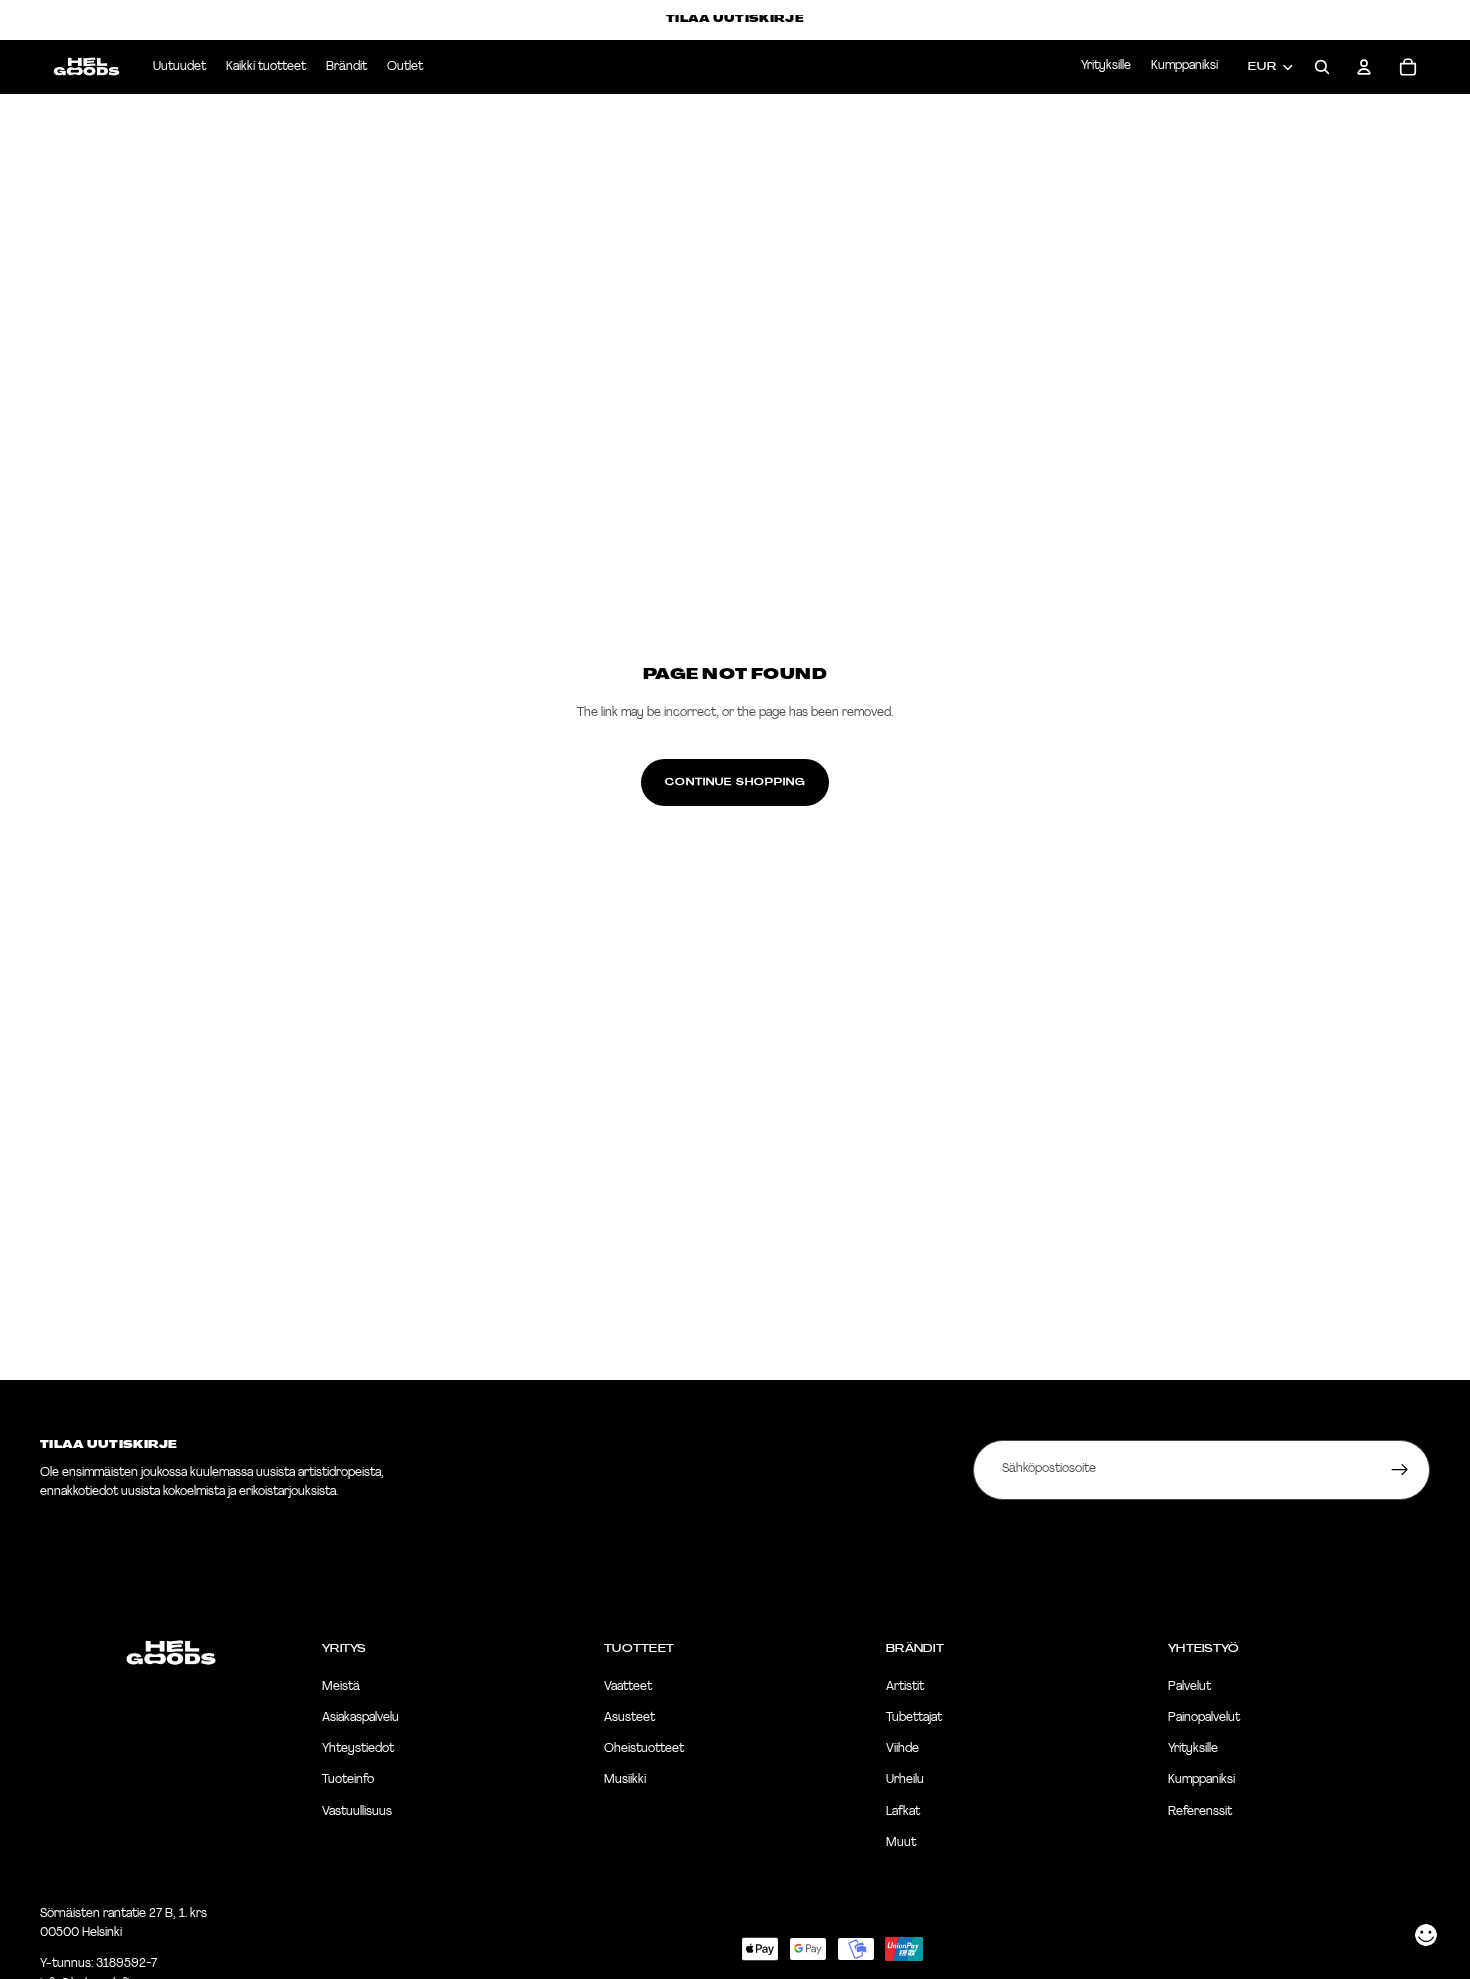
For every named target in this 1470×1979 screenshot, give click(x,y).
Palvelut (1189, 1687)
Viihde (902, 1750)
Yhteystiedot (358, 1750)
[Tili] (1364, 67)
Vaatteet (628, 1687)
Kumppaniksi (1184, 66)
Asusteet (629, 1718)
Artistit (905, 1687)
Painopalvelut (1204, 1718)
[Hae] (1322, 67)
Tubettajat (914, 1718)
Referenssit (1200, 1812)
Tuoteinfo (348, 1781)
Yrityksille (1106, 66)
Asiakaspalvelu (360, 1718)
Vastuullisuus (357, 1812)
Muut (901, 1843)
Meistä (341, 1687)
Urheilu (905, 1781)
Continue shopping (735, 782)
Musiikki (625, 1781)
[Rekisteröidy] (1400, 1470)
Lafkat (903, 1812)
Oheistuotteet (644, 1750)
